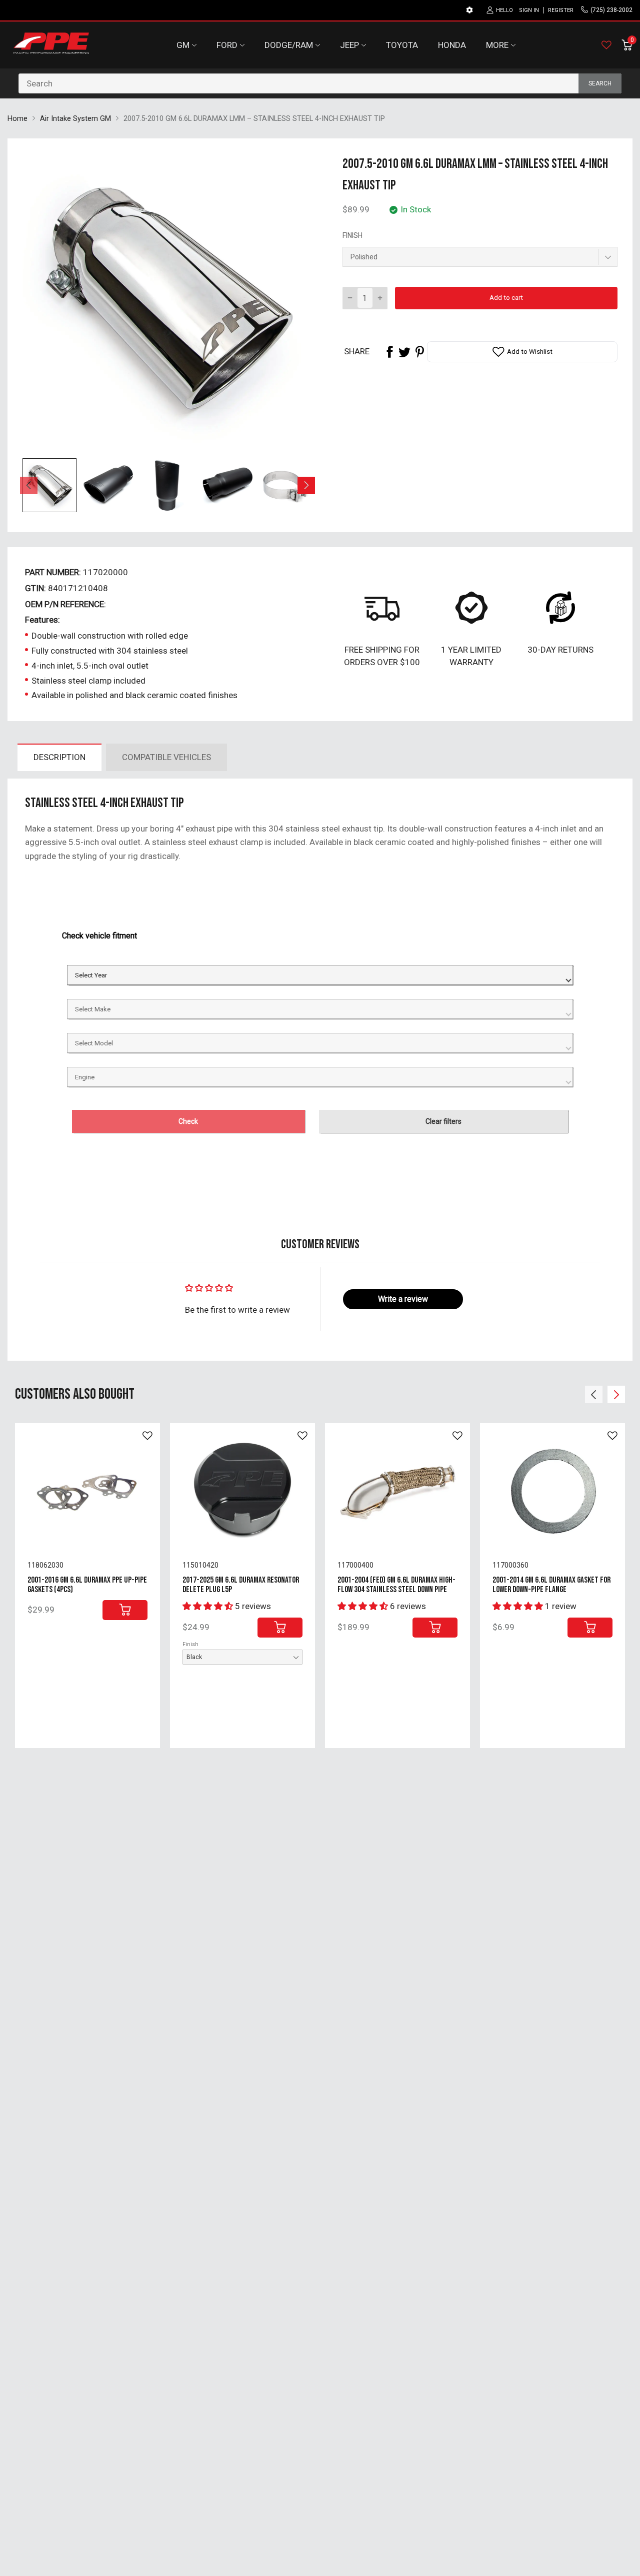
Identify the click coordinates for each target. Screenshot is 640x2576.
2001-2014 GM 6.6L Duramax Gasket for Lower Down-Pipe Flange (551, 1585)
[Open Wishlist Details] (606, 45)
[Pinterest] (419, 352)
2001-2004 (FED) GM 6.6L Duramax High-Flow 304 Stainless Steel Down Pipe (396, 1585)
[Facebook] (389, 352)
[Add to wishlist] (147, 1436)
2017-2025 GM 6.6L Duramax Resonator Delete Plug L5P (241, 1585)
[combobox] (320, 83)
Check (188, 1121)
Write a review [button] (403, 1299)
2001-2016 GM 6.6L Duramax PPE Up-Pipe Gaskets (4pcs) (87, 1585)
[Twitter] (404, 352)
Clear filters (443, 1121)
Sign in (529, 10)
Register (561, 10)
